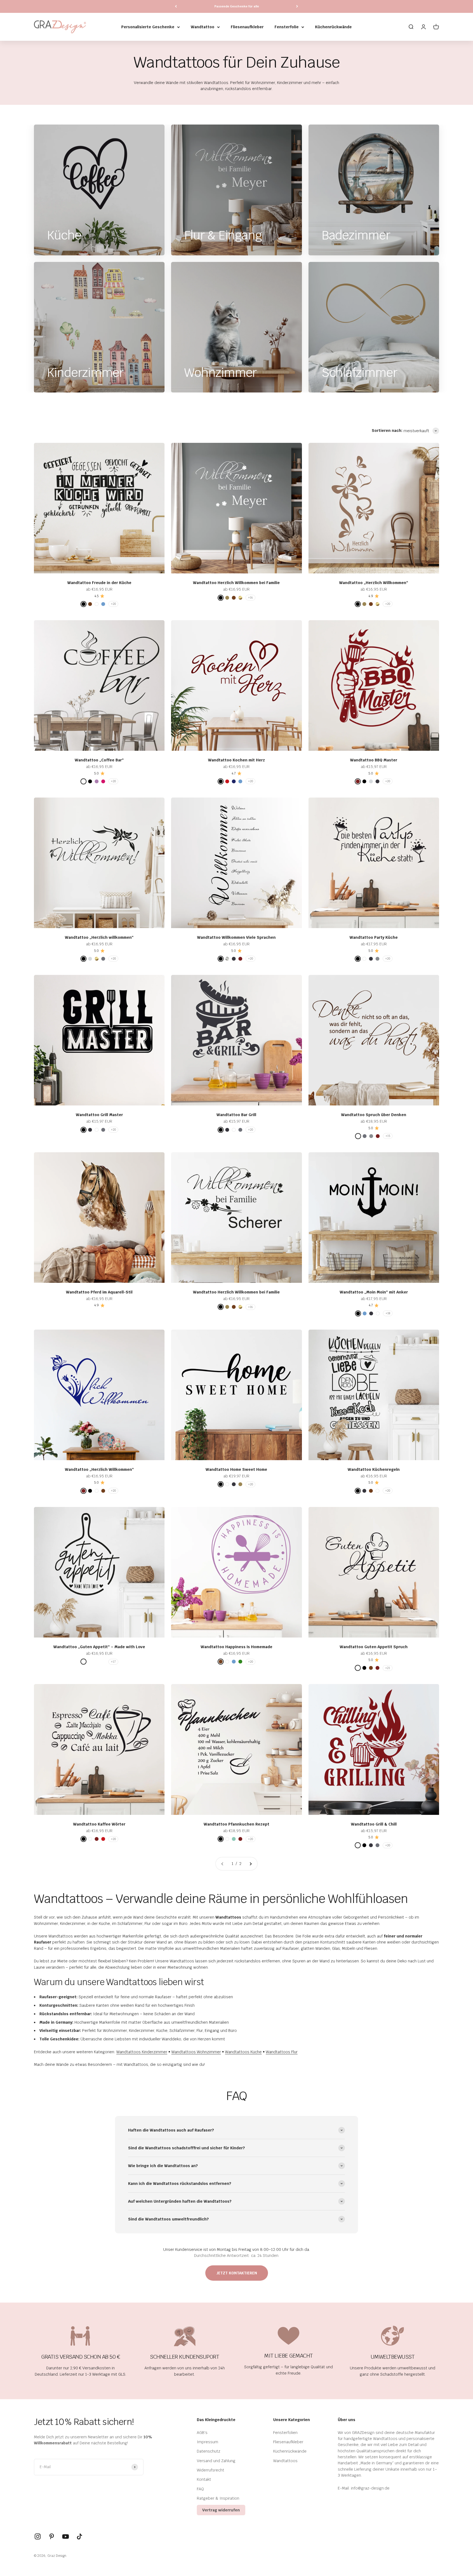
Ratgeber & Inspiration (218, 2498)
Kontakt (204, 2479)
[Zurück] (176, 6)
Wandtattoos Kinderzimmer (142, 2052)
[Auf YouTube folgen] (66, 2536)
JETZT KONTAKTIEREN (237, 2273)
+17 (113, 1662)
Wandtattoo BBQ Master (374, 760)
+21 (388, 1668)
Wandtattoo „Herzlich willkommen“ (99, 937)
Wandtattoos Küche (243, 2052)
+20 (113, 604)
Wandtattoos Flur (282, 2052)
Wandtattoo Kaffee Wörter (99, 1824)
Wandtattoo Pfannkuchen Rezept (236, 1824)
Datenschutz (209, 2451)
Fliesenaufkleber (247, 27)
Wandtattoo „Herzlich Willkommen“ (374, 583)
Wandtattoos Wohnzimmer (196, 2052)
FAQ (200, 2489)
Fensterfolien (285, 2433)
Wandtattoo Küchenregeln (374, 1469)
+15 (388, 1136)
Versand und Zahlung (216, 2461)
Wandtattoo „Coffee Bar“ (99, 760)
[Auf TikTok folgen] (80, 2536)
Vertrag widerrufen (221, 2510)
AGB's (202, 2433)
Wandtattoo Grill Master (99, 1115)
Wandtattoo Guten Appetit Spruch (374, 1647)
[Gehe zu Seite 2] (250, 1864)
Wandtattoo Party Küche (374, 937)
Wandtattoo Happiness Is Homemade (236, 1647)
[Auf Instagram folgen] (38, 2536)
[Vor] (297, 6)
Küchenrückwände (333, 27)
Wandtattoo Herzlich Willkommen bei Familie (236, 583)
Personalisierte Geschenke (148, 27)
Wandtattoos (285, 2461)
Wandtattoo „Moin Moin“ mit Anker (374, 1292)
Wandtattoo (203, 27)
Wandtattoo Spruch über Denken (374, 1115)
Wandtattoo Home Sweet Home (236, 1469)
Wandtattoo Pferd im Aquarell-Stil (99, 1292)
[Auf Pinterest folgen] (52, 2536)
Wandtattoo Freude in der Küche (99, 583)
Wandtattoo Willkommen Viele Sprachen (236, 937)
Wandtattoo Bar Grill (236, 1115)
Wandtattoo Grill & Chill (374, 1824)
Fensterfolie (287, 27)
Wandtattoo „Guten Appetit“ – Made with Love (99, 1647)
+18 (388, 1313)
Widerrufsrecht (210, 2470)
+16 (250, 598)
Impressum (207, 2442)
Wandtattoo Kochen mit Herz (236, 760)
